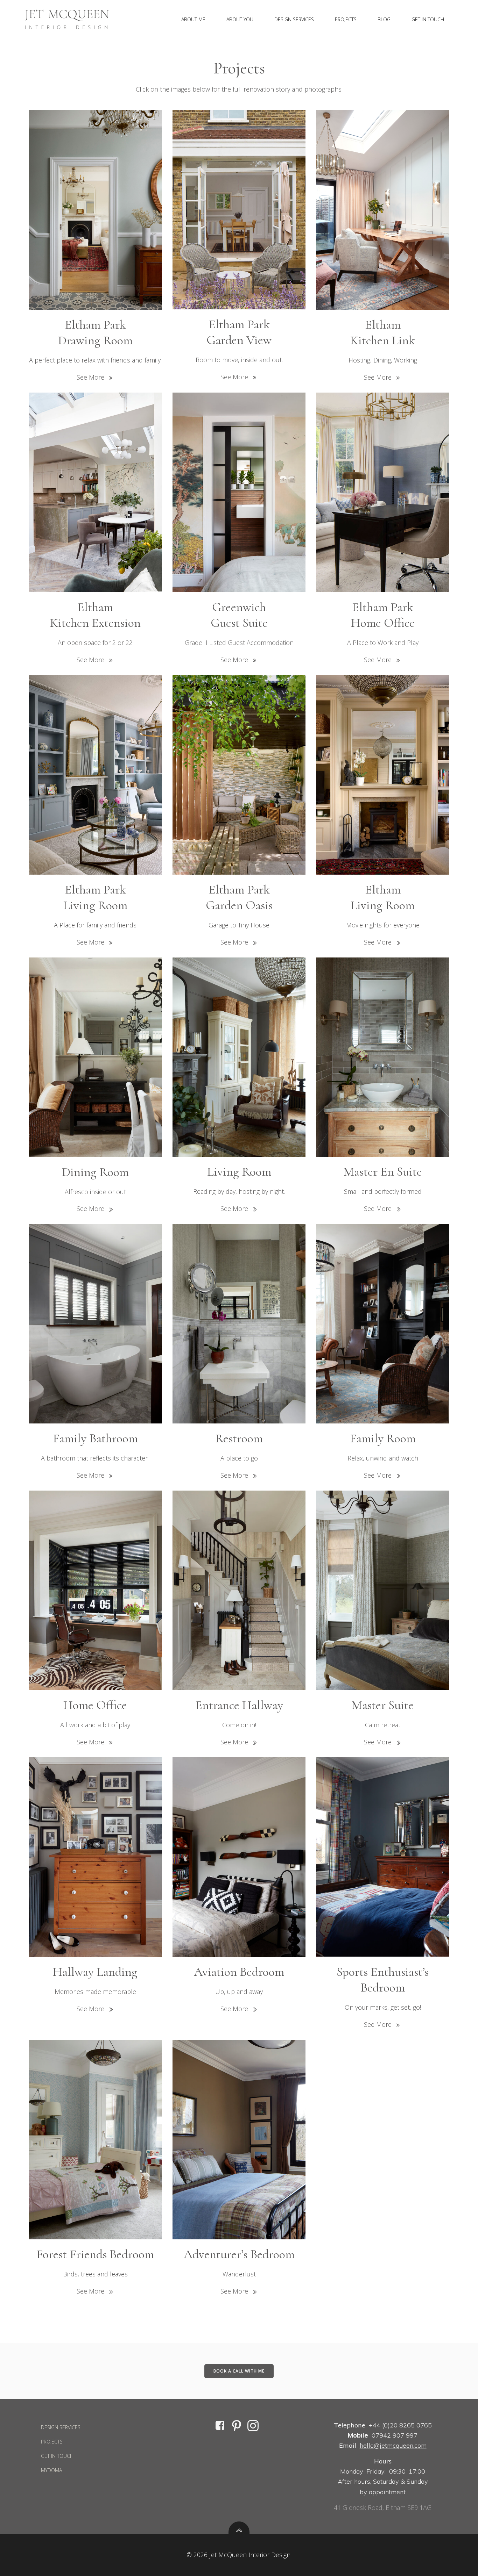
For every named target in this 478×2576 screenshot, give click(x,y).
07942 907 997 (395, 2435)
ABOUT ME (193, 19)
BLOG (384, 19)
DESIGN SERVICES (294, 19)
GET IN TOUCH (428, 19)
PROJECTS (346, 19)
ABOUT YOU (240, 19)
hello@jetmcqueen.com (393, 2445)
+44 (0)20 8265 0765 (400, 2425)
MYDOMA (51, 2470)
